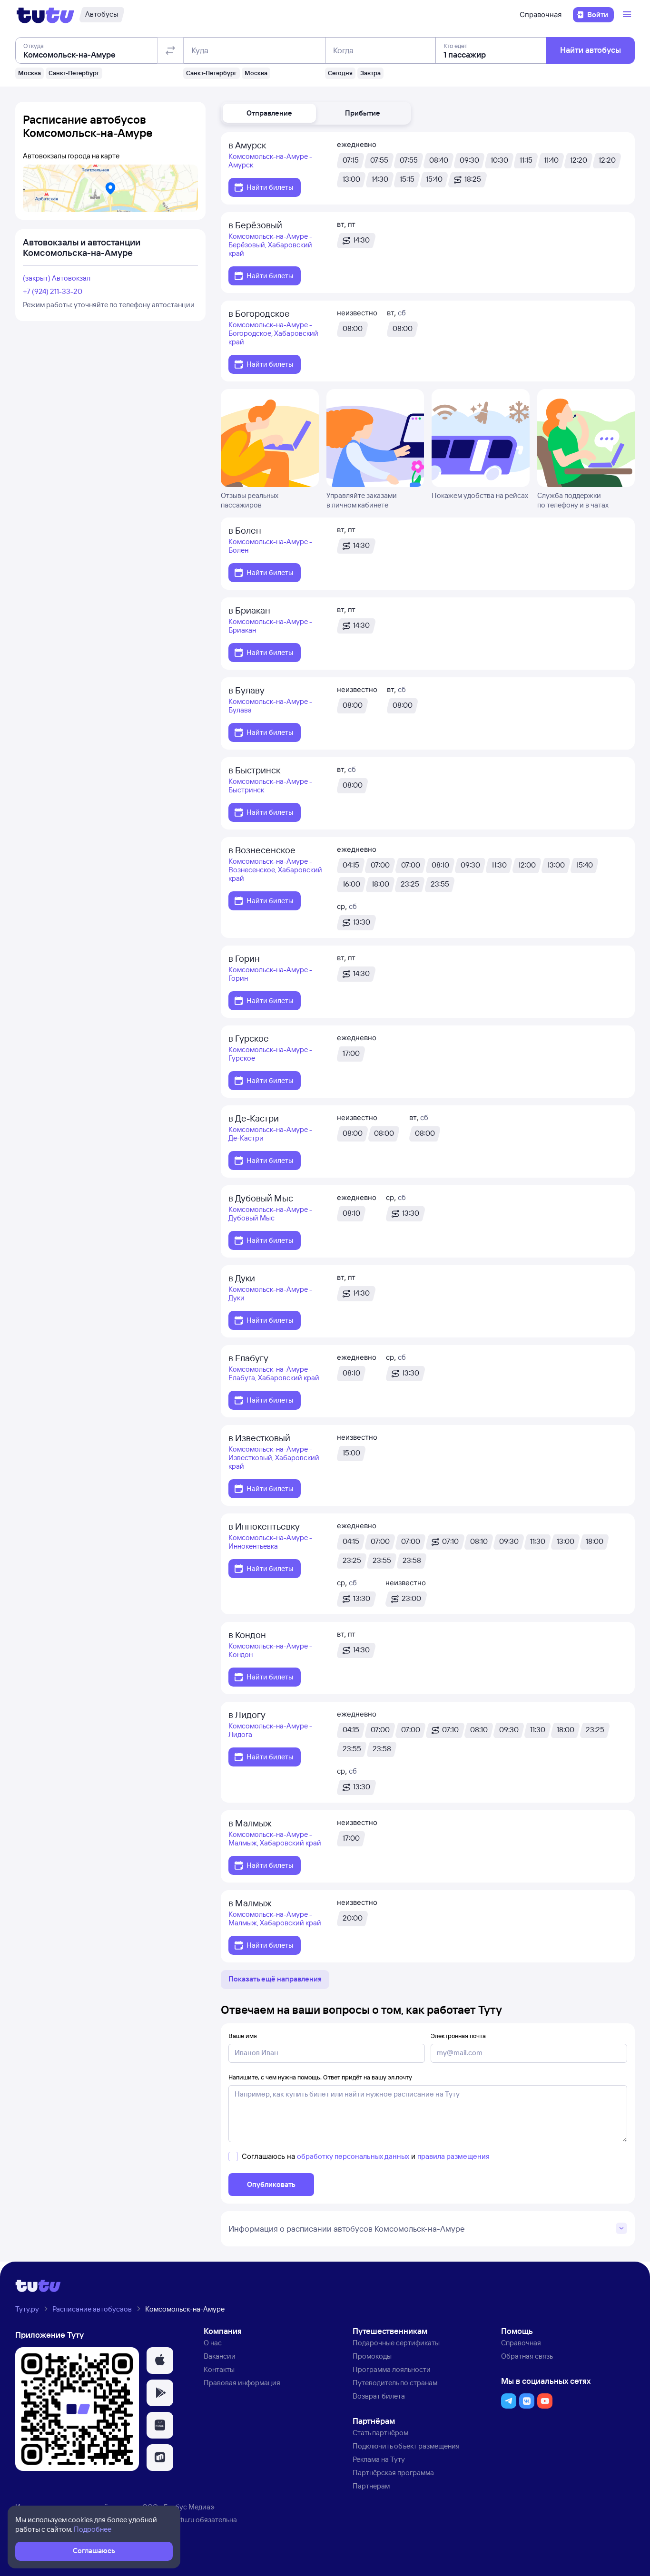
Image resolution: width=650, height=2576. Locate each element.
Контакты (219, 2369)
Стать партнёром (380, 2433)
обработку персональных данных (353, 2156)
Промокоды (372, 2356)
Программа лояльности (392, 2369)
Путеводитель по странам (395, 2383)
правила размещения (453, 2156)
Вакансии (220, 2356)
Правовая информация (242, 2383)
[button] (269, 113)
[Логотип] (45, 15)
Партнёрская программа (393, 2473)
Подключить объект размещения (406, 2446)
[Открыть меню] (628, 15)
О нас (213, 2343)
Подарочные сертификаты (396, 2343)
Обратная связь (527, 2356)
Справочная (541, 15)
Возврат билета (379, 2396)
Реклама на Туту (379, 2459)
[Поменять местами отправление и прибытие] (170, 50)
